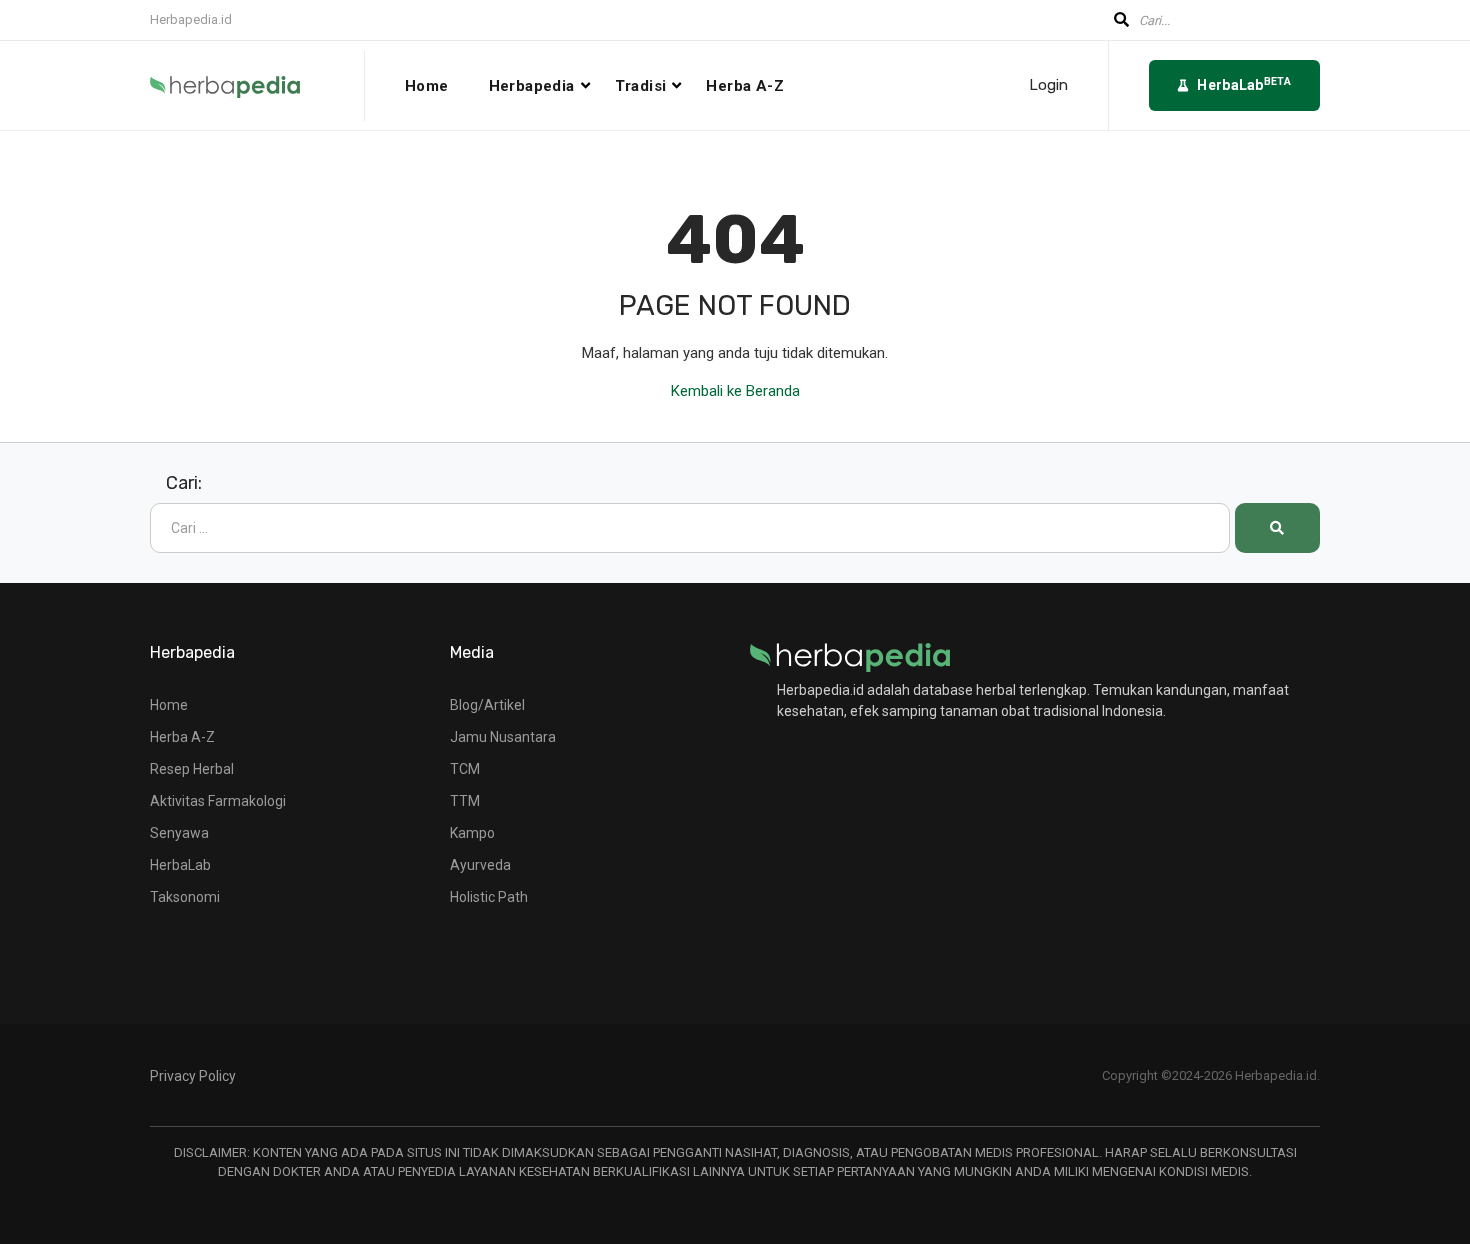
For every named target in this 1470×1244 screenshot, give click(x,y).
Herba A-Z (745, 86)
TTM (465, 801)
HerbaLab (180, 865)
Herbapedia (532, 86)
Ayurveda (480, 865)
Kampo (472, 833)
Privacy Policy (193, 1076)
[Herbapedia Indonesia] (257, 86)
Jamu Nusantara (503, 737)
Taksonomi (185, 897)
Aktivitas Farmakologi (218, 801)
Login (1048, 85)
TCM (465, 769)
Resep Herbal (192, 769)
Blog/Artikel (487, 705)
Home (427, 86)
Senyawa (179, 833)
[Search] (1277, 528)
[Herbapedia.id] (850, 656)
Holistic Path (489, 897)
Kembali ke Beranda (735, 391)
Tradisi (641, 86)
